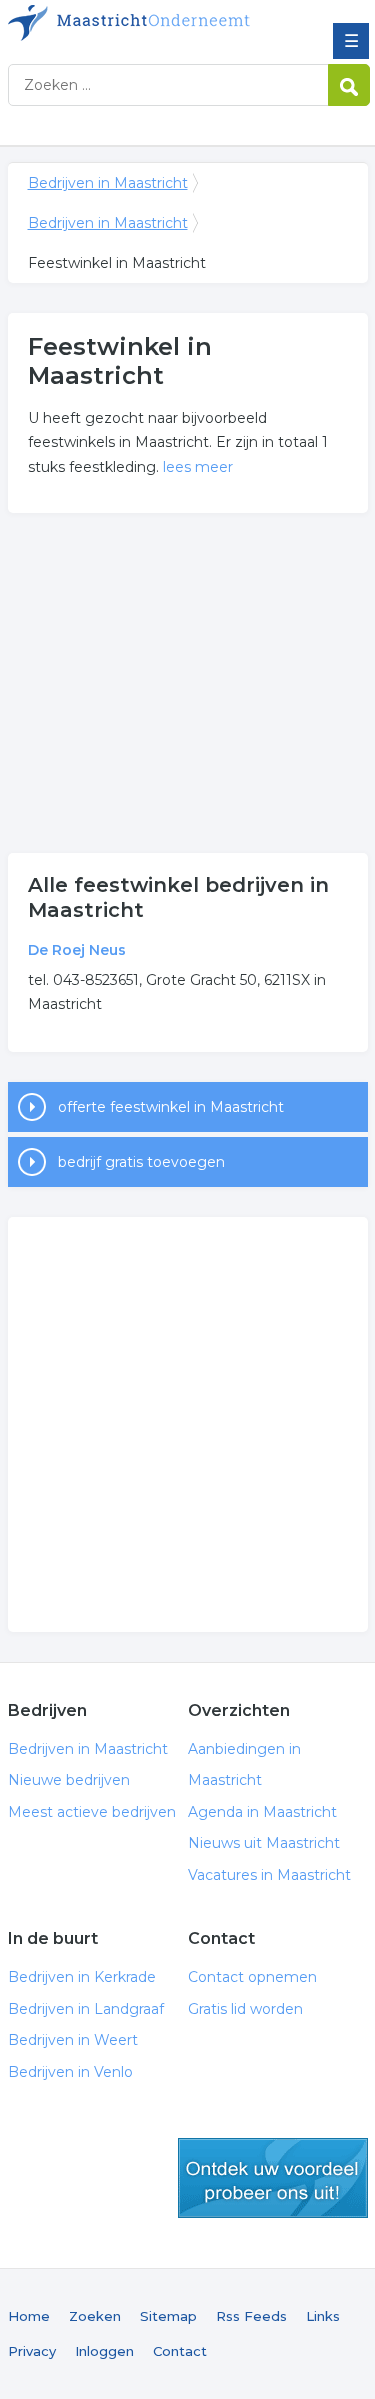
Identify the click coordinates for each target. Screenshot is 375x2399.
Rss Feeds (251, 2316)
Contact (180, 2351)
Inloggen (104, 2351)
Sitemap (168, 2316)
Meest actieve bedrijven (92, 1812)
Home (29, 2316)
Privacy (32, 2351)
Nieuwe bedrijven (69, 1780)
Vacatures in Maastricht (269, 1875)
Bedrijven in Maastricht (153, 23)
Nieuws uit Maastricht (264, 1843)
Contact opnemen (252, 1977)
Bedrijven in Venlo (70, 2072)
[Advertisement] (188, 683)
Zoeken (95, 2316)
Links (323, 2316)
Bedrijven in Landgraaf (86, 2009)
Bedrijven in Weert (73, 2040)
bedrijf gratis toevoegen (141, 1162)
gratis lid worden (273, 2178)
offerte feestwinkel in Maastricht (171, 1107)
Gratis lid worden (245, 2009)
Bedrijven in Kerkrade (82, 1977)
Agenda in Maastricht (262, 1812)
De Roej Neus (77, 950)
